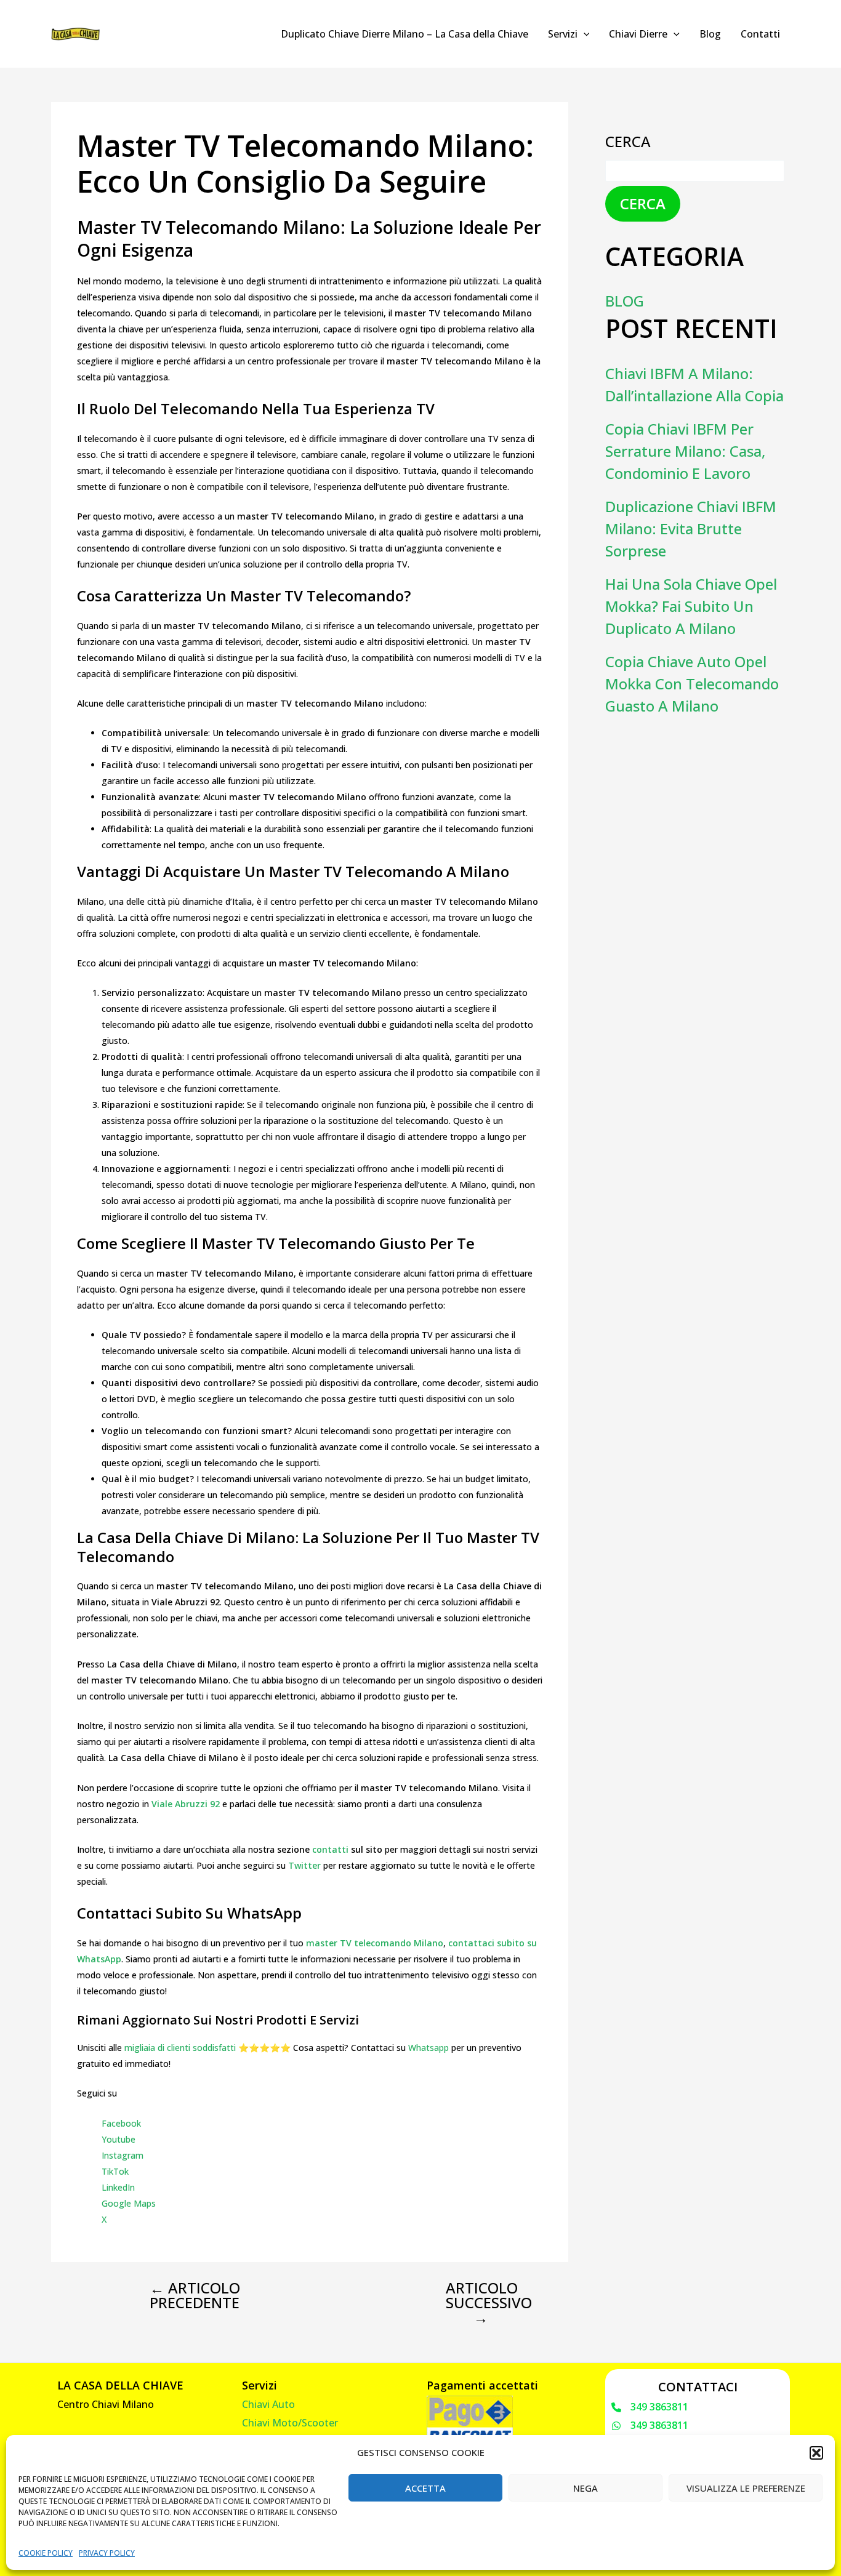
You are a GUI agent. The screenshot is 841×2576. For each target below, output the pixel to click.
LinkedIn (118, 2187)
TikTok (115, 2171)
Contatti (760, 34)
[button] (816, 2453)
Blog (710, 34)
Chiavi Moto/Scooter (290, 2423)
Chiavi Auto (268, 2404)
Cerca (628, 141)
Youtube (119, 2139)
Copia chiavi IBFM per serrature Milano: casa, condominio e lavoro (685, 451)
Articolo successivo (489, 2303)
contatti (330, 1849)
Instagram (123, 2155)
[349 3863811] (650, 2407)
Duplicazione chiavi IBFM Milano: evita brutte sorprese (691, 528)
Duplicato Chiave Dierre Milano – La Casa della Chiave (404, 34)
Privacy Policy (107, 2553)
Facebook (121, 2123)
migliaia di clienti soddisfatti (180, 2048)
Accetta (425, 2488)
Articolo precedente (195, 2295)
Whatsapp (429, 2048)
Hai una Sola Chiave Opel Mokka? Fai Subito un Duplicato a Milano (691, 606)
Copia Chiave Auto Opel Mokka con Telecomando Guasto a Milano (692, 684)
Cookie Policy (46, 2553)
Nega (585, 2488)
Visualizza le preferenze (746, 2488)
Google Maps (129, 2203)
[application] (584, 34)
